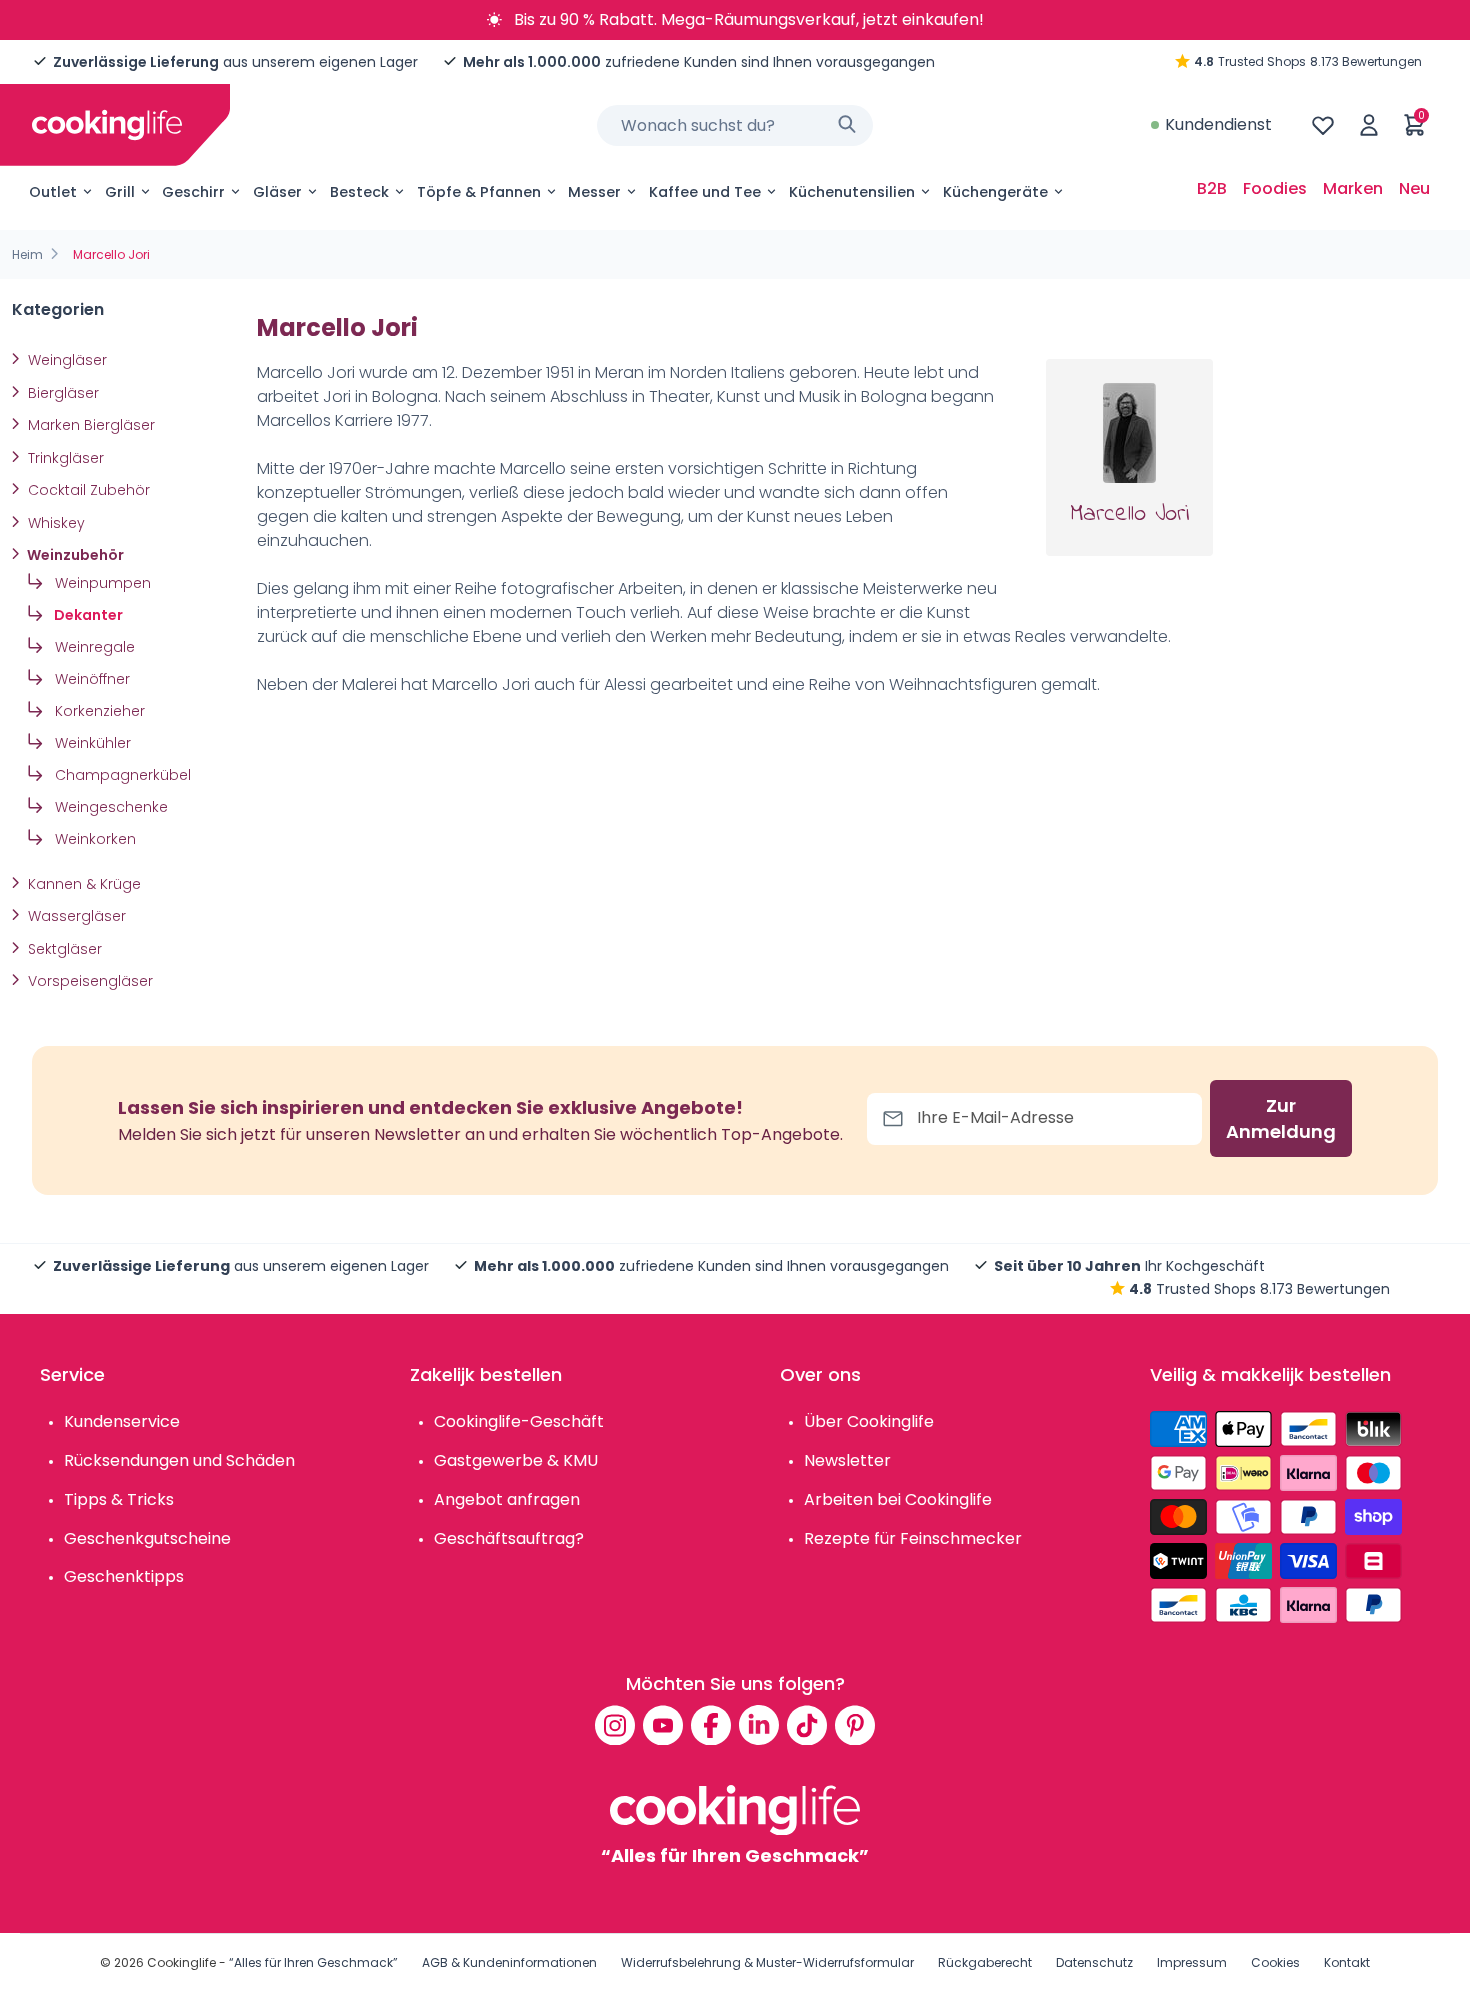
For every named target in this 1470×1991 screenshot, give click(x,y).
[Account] (1369, 125)
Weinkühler (91, 743)
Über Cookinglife (869, 1421)
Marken (1353, 188)
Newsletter (847, 1460)
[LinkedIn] (759, 1725)
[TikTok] (807, 1725)
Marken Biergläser (89, 425)
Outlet (53, 192)
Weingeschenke (109, 807)
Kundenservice (122, 1421)
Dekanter (87, 615)
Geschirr (193, 192)
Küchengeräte (995, 192)
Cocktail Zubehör (87, 490)
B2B (1212, 188)
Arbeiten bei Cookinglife (898, 1499)
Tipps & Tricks (119, 1499)
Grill (120, 192)
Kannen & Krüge (82, 884)
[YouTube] (663, 1725)
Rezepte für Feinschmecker (913, 1538)
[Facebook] (711, 1725)
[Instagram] (615, 1725)
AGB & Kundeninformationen (509, 1962)
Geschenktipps (124, 1576)
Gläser (277, 192)
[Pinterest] (855, 1725)
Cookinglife (181, 1962)
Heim (27, 254)
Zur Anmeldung (1281, 1118)
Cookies (1275, 1962)
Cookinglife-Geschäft (519, 1421)
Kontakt (1347, 1962)
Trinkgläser (64, 458)
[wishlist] (1323, 125)
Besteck (359, 192)
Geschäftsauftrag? (509, 1538)
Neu (1414, 188)
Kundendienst (1218, 124)
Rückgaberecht (985, 1962)
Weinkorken (93, 839)
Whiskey (54, 523)
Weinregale (93, 647)
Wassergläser (75, 916)
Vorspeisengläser (88, 981)
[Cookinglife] (107, 125)
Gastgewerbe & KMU (516, 1460)
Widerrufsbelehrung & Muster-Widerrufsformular (767, 1962)
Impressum (1192, 1962)
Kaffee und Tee (705, 192)
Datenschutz (1094, 1962)
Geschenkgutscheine (147, 1538)
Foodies (1275, 188)
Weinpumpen (101, 583)
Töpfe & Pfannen (479, 192)
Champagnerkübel (121, 775)
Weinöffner (90, 679)
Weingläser (65, 360)
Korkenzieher (98, 711)
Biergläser (61, 393)
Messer (594, 192)
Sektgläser (63, 949)
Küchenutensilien (852, 192)
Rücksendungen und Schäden (179, 1460)
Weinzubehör (74, 555)
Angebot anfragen (507, 1499)
